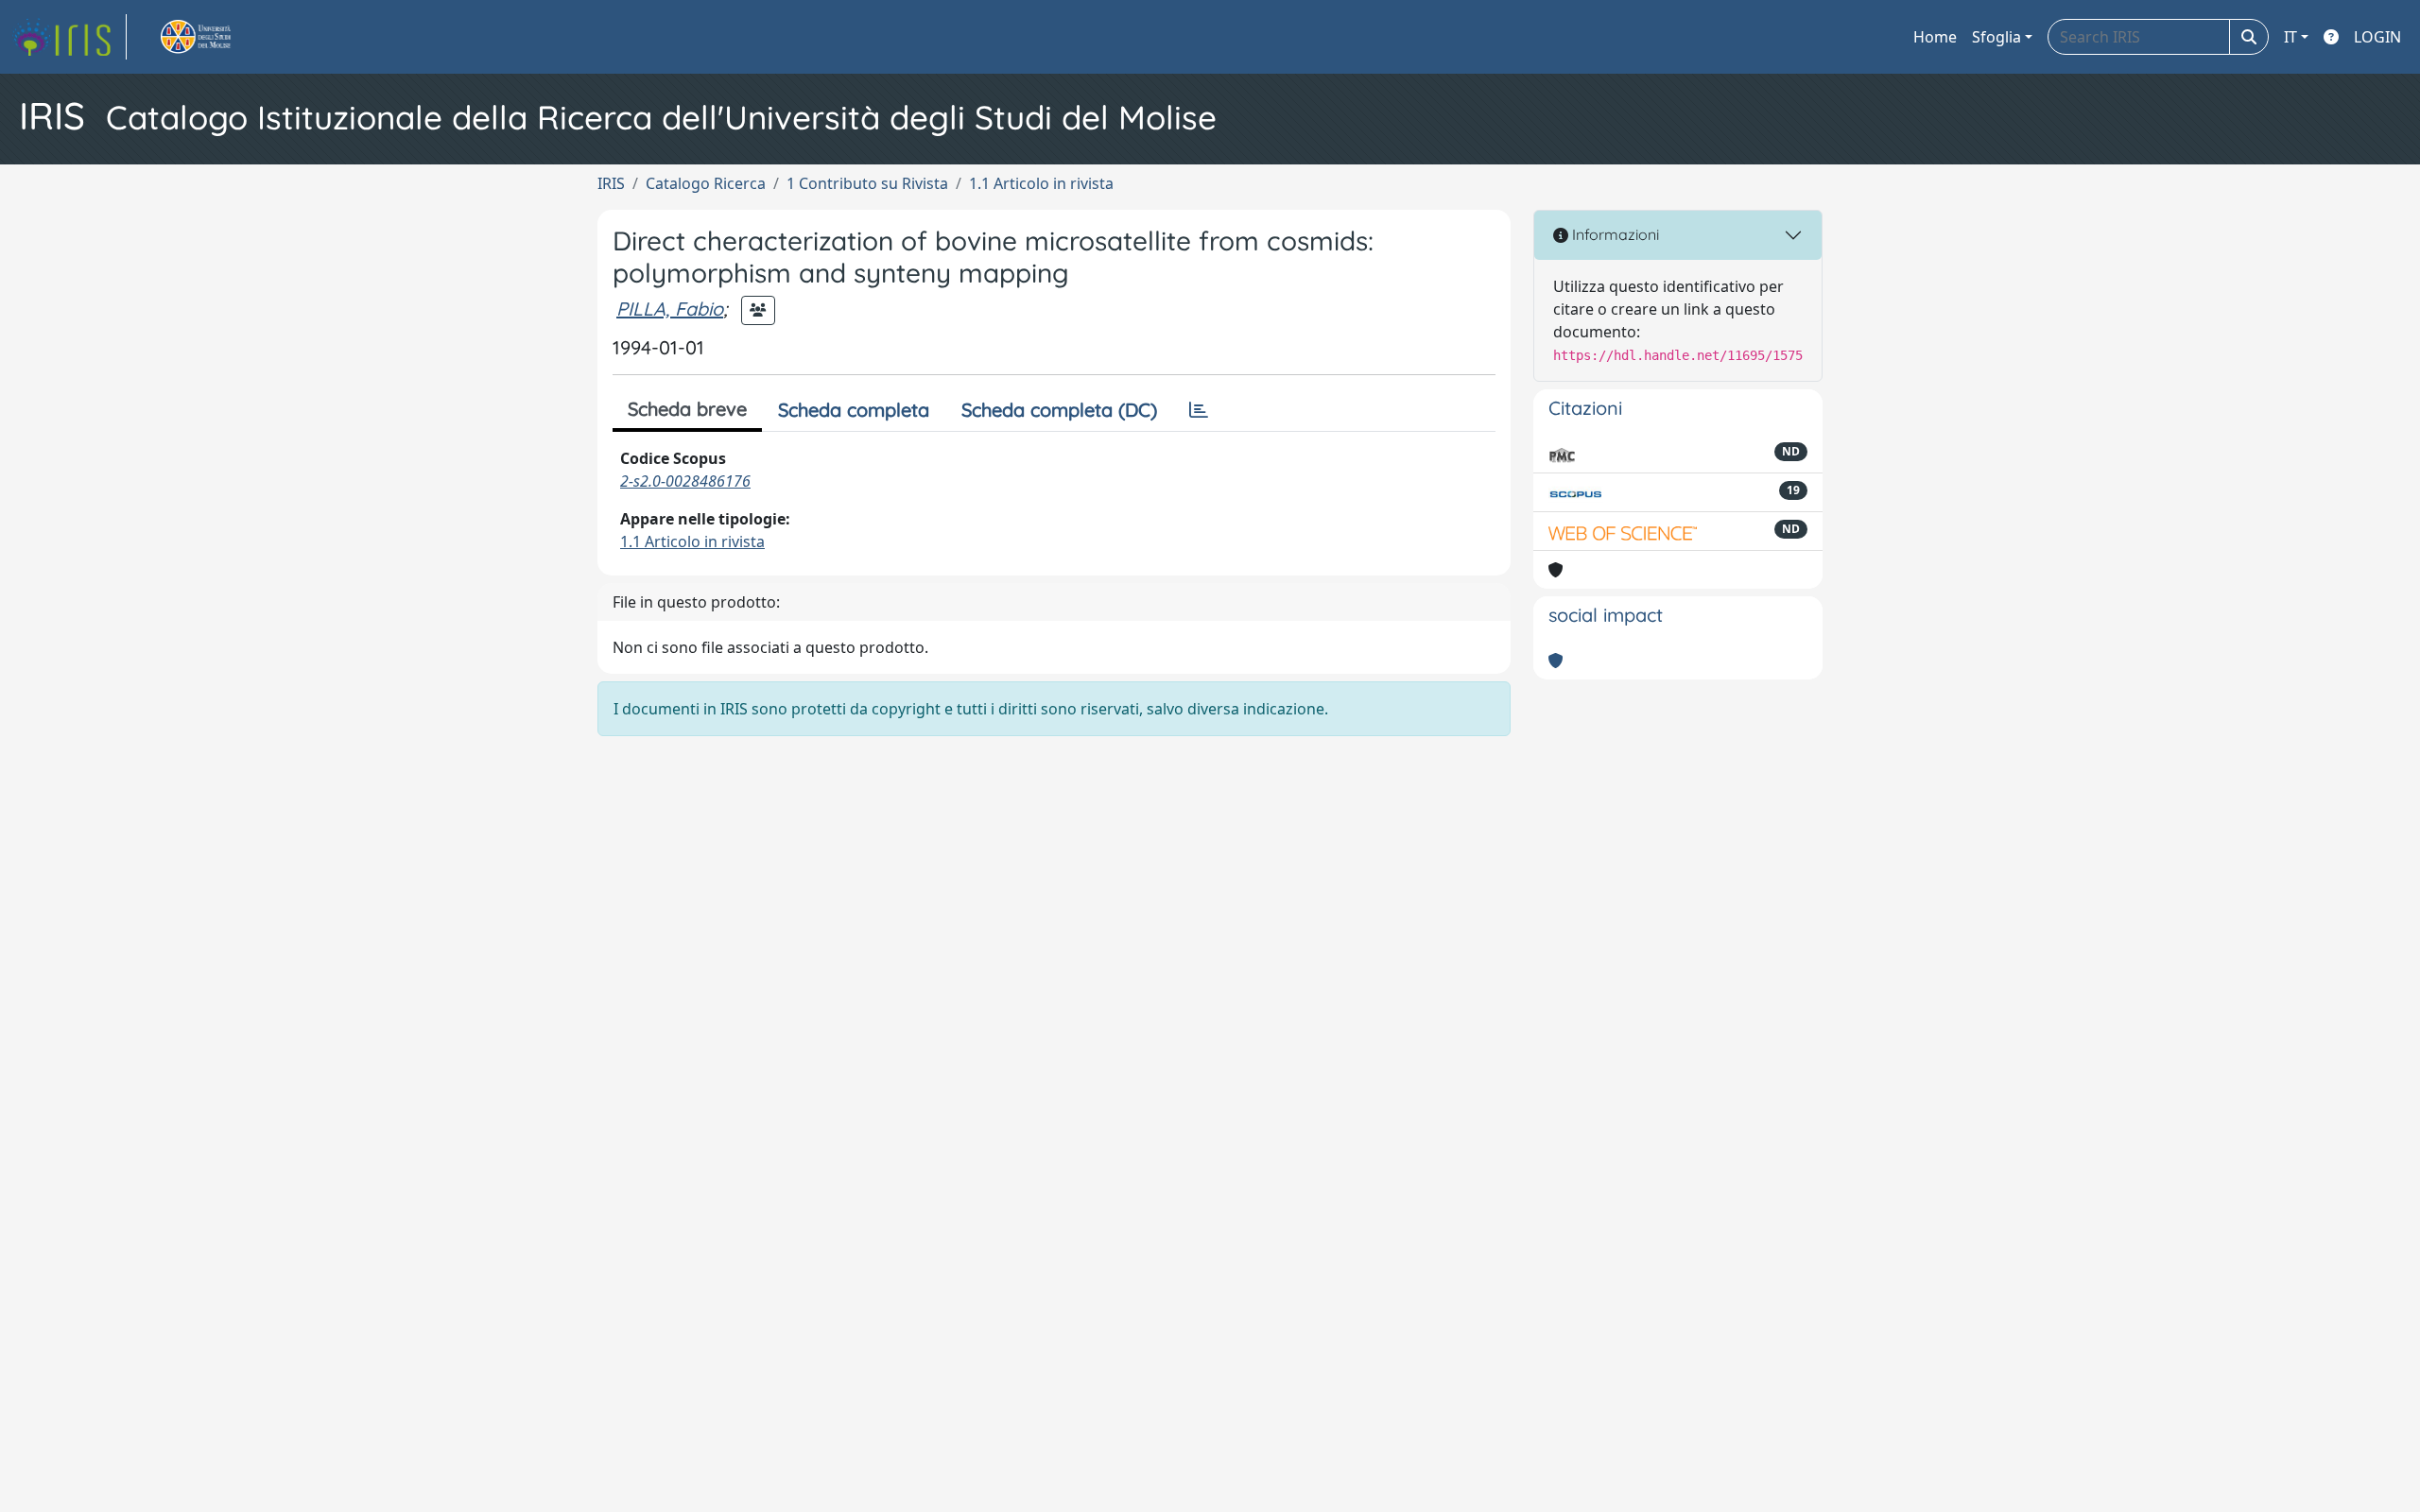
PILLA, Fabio (670, 309)
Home (1935, 37)
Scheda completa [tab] (854, 410)
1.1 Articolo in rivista (1041, 183)
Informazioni (1614, 234)
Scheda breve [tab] (687, 409)
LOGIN (2377, 37)
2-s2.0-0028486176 (685, 481)
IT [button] (2290, 37)
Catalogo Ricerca (706, 183)
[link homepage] (69, 37)
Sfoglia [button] (1996, 37)
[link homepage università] (217, 37)
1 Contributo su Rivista (867, 183)
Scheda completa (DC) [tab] (1059, 410)
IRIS (611, 183)
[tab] (1199, 410)
